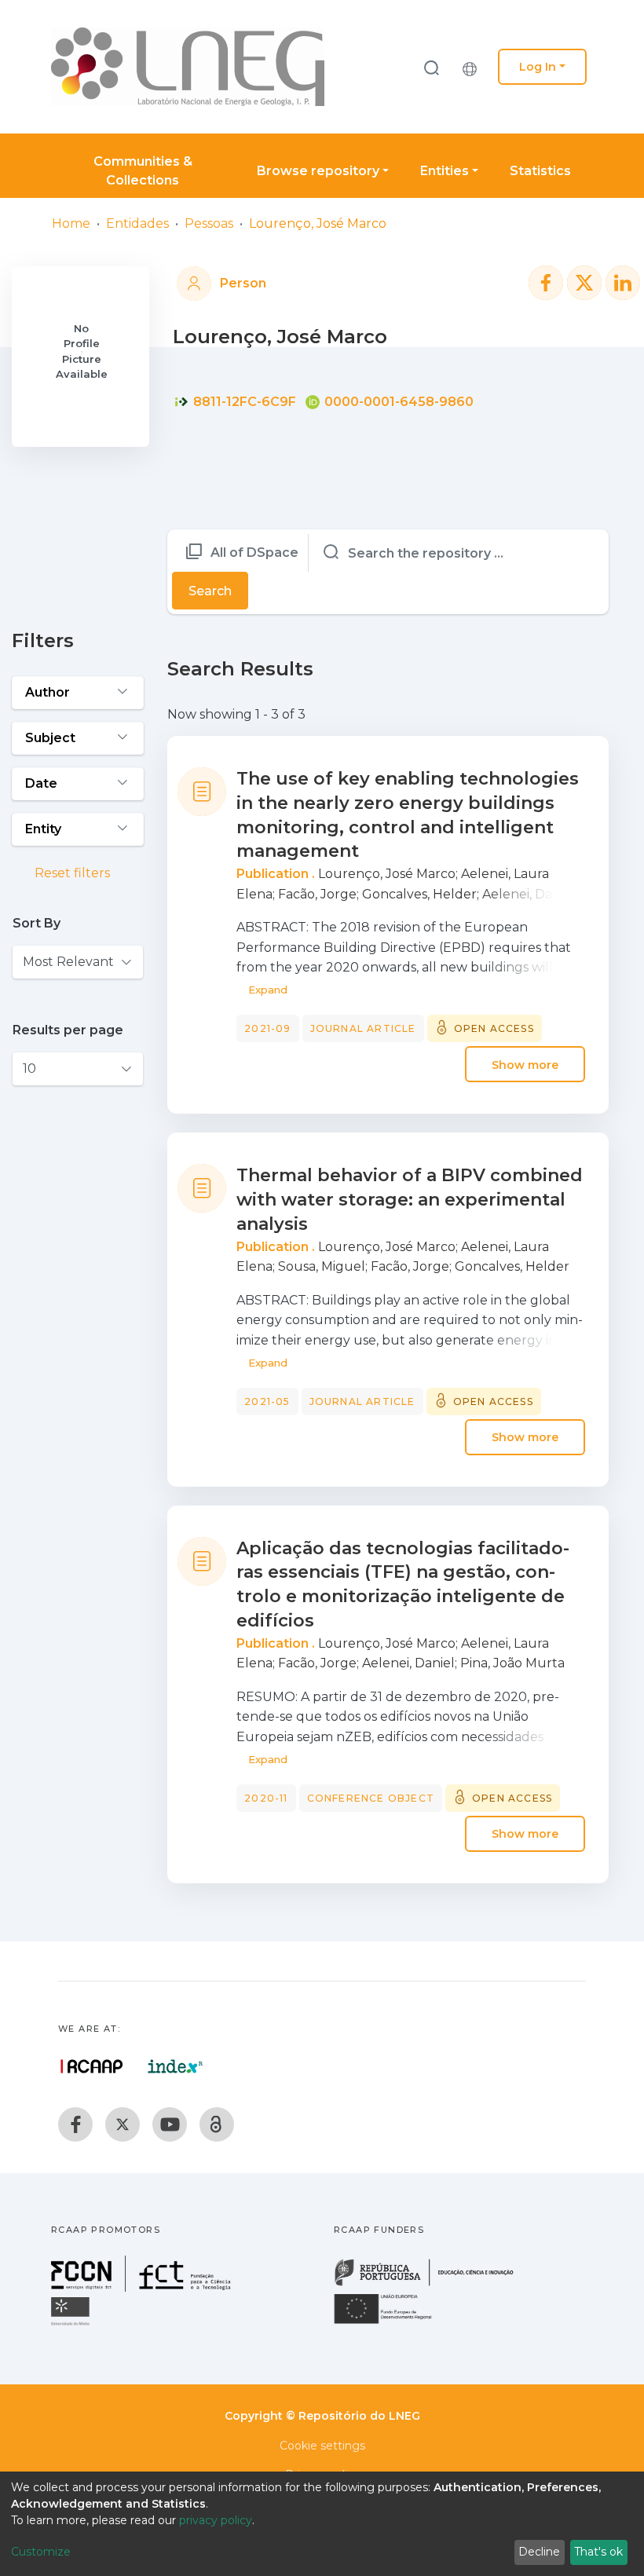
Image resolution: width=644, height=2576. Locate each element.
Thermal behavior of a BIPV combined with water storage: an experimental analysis (410, 1200)
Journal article (363, 1028)
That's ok (598, 2552)
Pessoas (209, 223)
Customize (41, 2552)
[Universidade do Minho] (72, 2324)
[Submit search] (431, 67)
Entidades (137, 223)
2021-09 (267, 1028)
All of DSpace (254, 553)
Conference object (371, 1798)
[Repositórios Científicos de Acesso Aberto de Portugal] (92, 2066)
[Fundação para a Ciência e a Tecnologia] (143, 2287)
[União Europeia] (392, 2323)
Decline (539, 2552)
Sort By (37, 923)
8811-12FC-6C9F (243, 402)
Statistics (540, 171)
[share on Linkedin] (623, 283)
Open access (494, 1028)
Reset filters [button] (71, 873)
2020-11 (266, 1798)
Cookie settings (322, 2446)
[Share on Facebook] (546, 283)
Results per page (68, 1030)
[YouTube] (170, 2124)
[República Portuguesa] (432, 2284)
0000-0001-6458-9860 (397, 402)
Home (71, 223)
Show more (525, 1064)
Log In (538, 67)
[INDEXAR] (176, 2066)
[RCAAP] (217, 2124)
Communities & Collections (143, 171)
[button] (474, 67)
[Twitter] (123, 2124)
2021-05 (267, 1401)
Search (210, 591)
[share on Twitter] (584, 283)
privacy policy (216, 2520)
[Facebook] (75, 2124)
